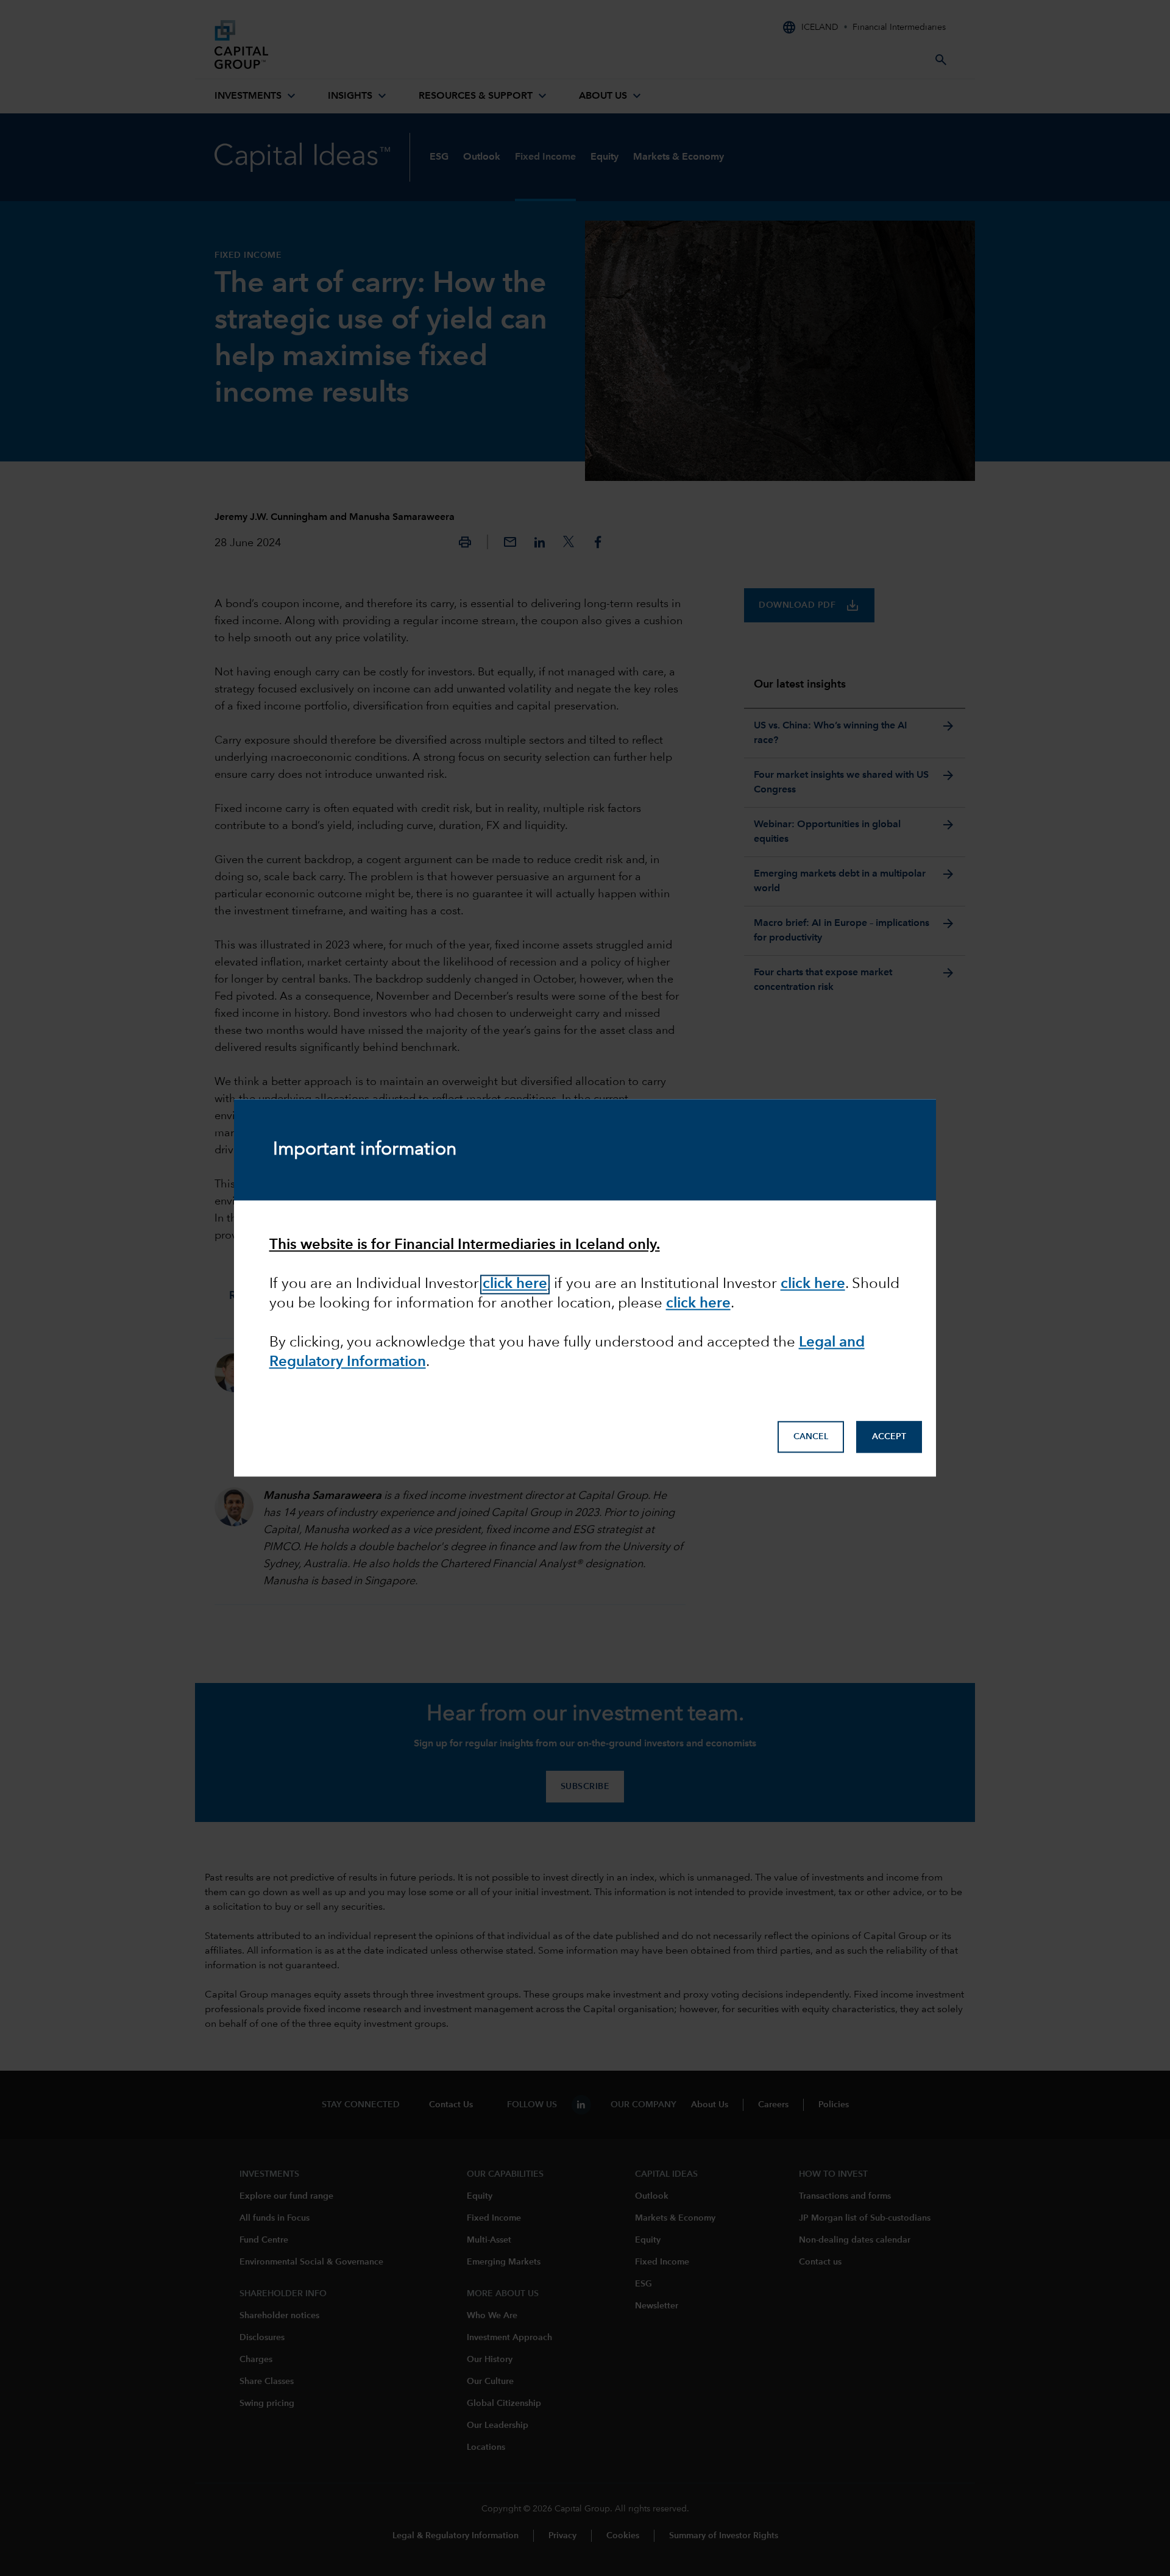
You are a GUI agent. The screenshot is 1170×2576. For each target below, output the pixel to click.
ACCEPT (889, 1437)
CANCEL (811, 1437)
